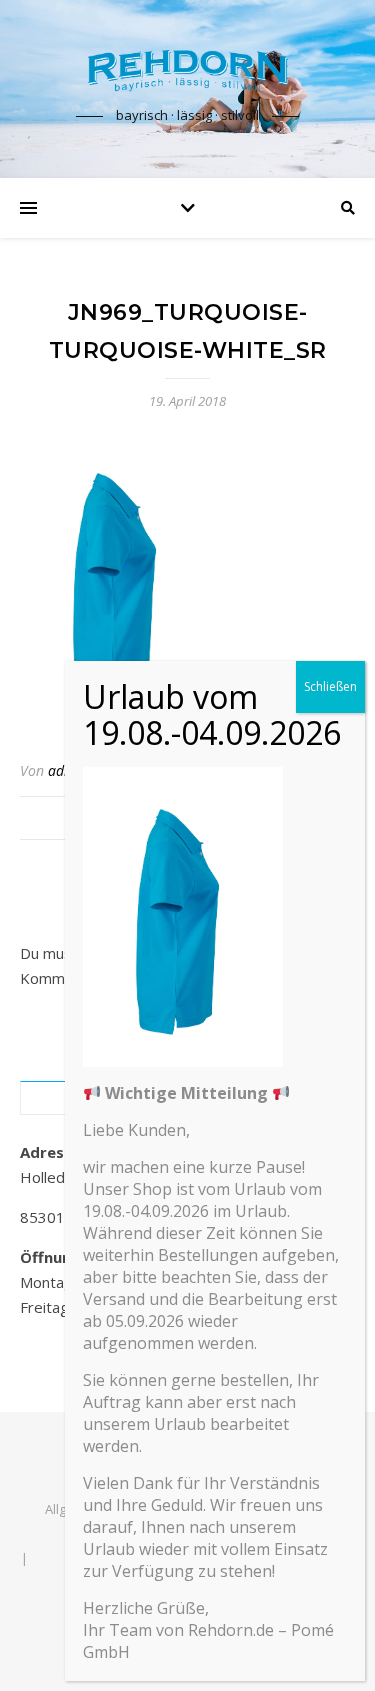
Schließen (330, 686)
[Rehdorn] (188, 71)
